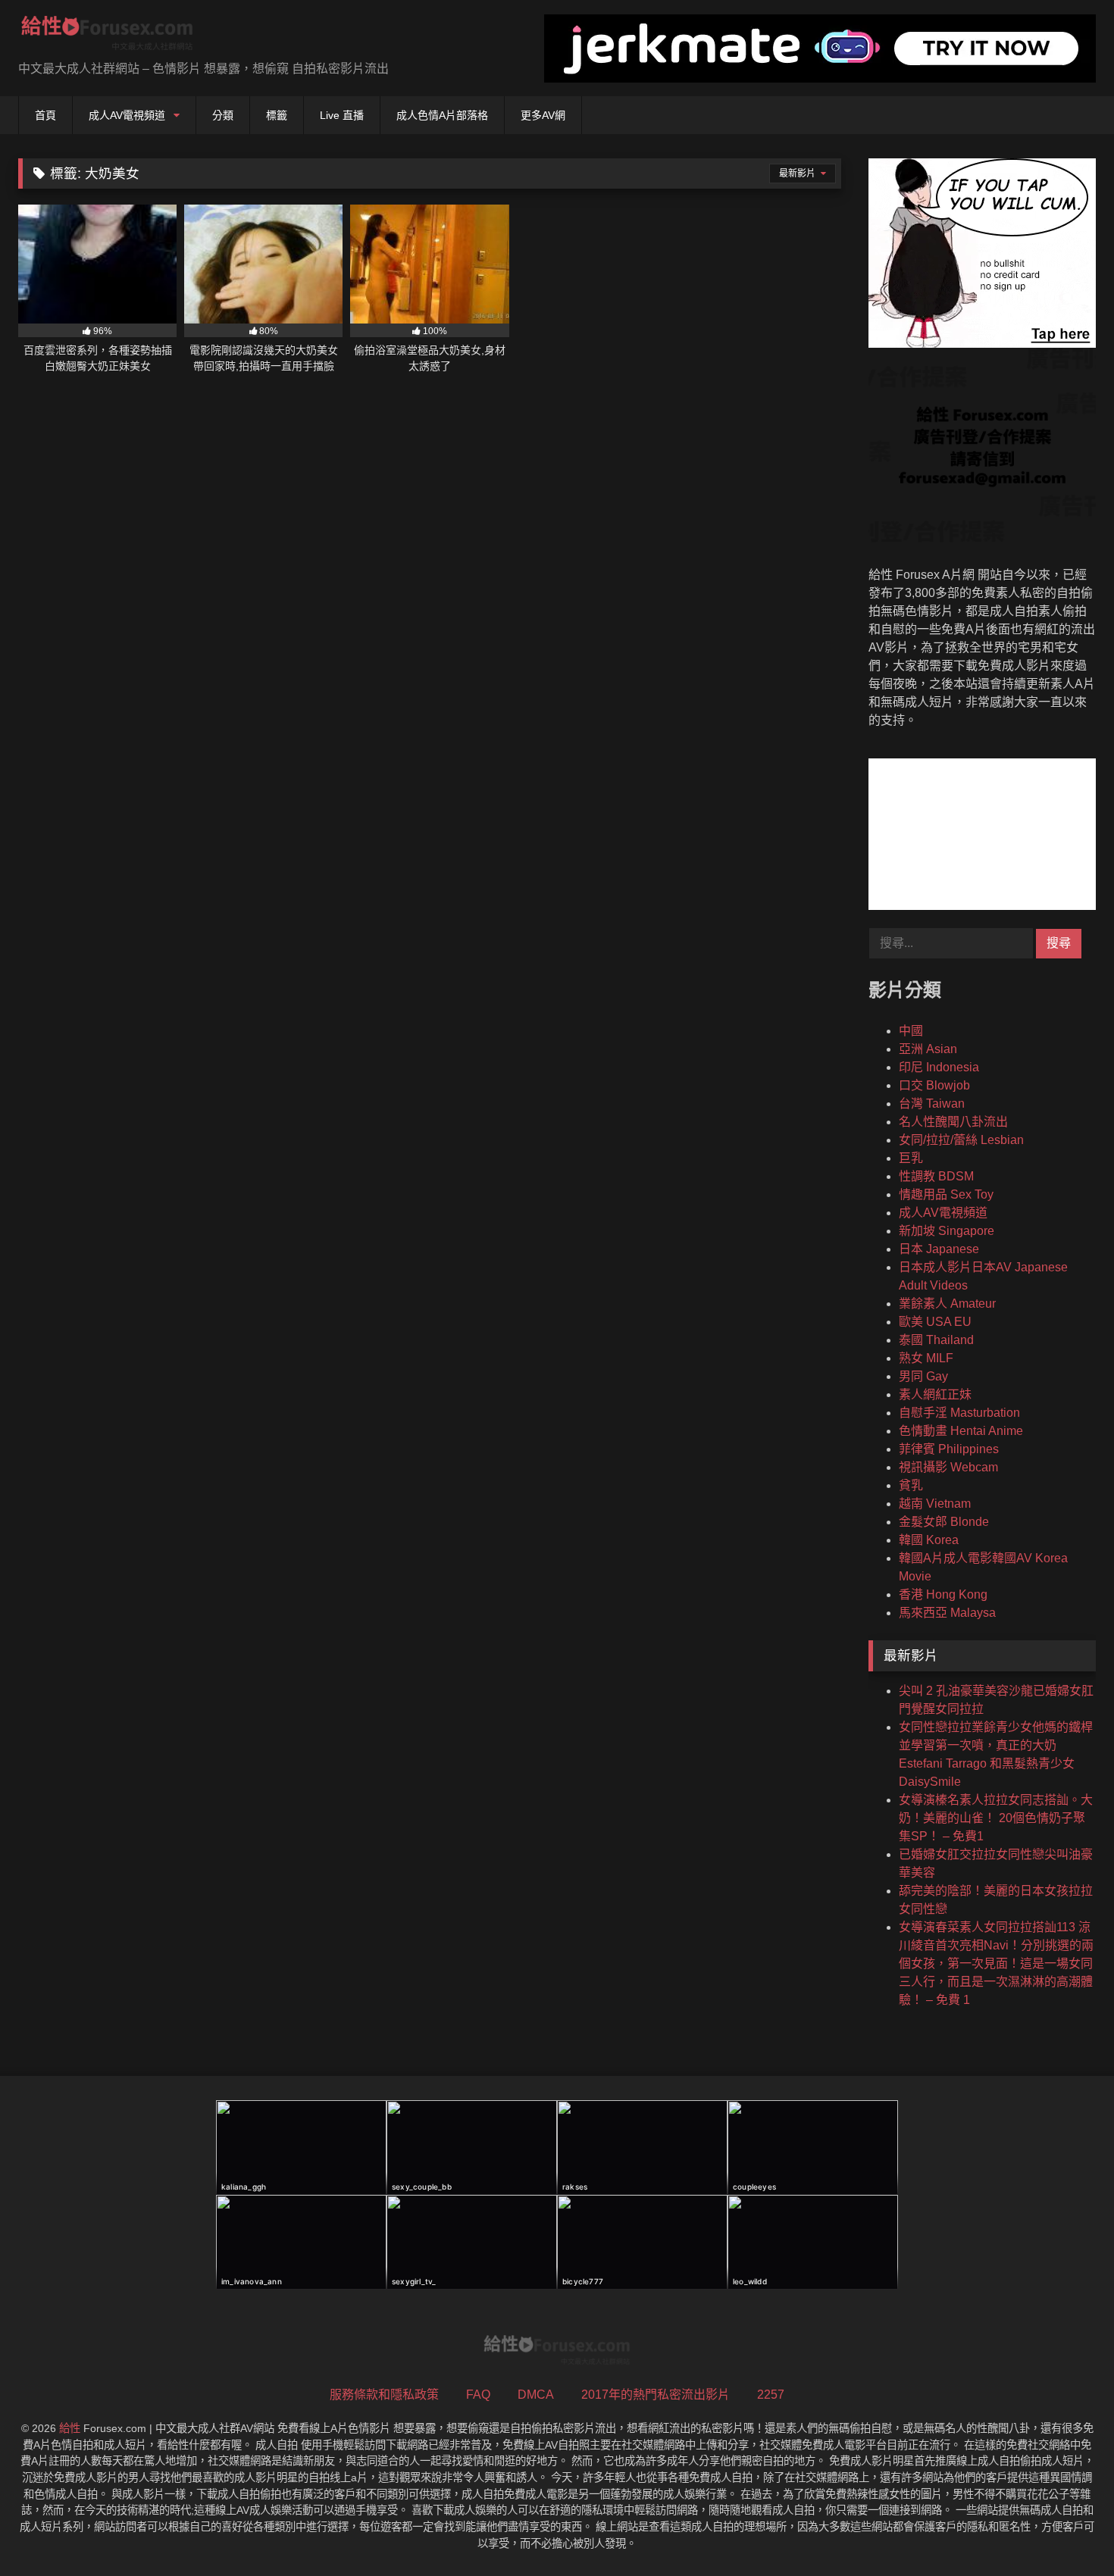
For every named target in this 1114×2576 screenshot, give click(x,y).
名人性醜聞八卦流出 (953, 1122)
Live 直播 (342, 115)
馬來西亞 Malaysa (947, 1613)
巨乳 (911, 1158)
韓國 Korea (929, 1540)
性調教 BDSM (936, 1176)
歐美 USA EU (935, 1322)
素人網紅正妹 (935, 1394)
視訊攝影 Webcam (948, 1467)
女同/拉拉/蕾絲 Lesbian (961, 1140)
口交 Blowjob (934, 1085)
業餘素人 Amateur (947, 1304)
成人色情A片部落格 (442, 115)
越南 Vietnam (935, 1504)
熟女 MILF (926, 1358)
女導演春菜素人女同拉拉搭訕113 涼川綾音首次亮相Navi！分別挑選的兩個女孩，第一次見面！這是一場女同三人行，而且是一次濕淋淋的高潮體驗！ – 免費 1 (996, 1963)
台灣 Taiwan (932, 1104)
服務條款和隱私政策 (384, 2395)
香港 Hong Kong (943, 1594)
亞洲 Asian (928, 1049)
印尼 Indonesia (939, 1067)
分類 (223, 115)
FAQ (478, 2395)
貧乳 (911, 1485)
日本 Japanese (939, 1249)
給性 (70, 2428)
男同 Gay (923, 1376)
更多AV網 (543, 115)
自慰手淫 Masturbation (959, 1413)
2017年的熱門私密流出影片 (656, 2395)
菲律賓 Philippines (949, 1449)
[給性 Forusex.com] (107, 36)
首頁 (45, 115)
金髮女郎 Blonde (944, 1522)
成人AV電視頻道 (127, 115)
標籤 (277, 115)
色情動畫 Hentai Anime (961, 1431)
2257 (771, 2395)
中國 (911, 1031)
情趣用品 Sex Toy (946, 1194)
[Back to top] (1067, 2531)
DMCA (536, 2395)
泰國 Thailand (936, 1340)
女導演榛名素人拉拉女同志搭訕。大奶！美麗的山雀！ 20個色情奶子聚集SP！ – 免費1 (996, 1818)
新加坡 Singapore (947, 1231)
